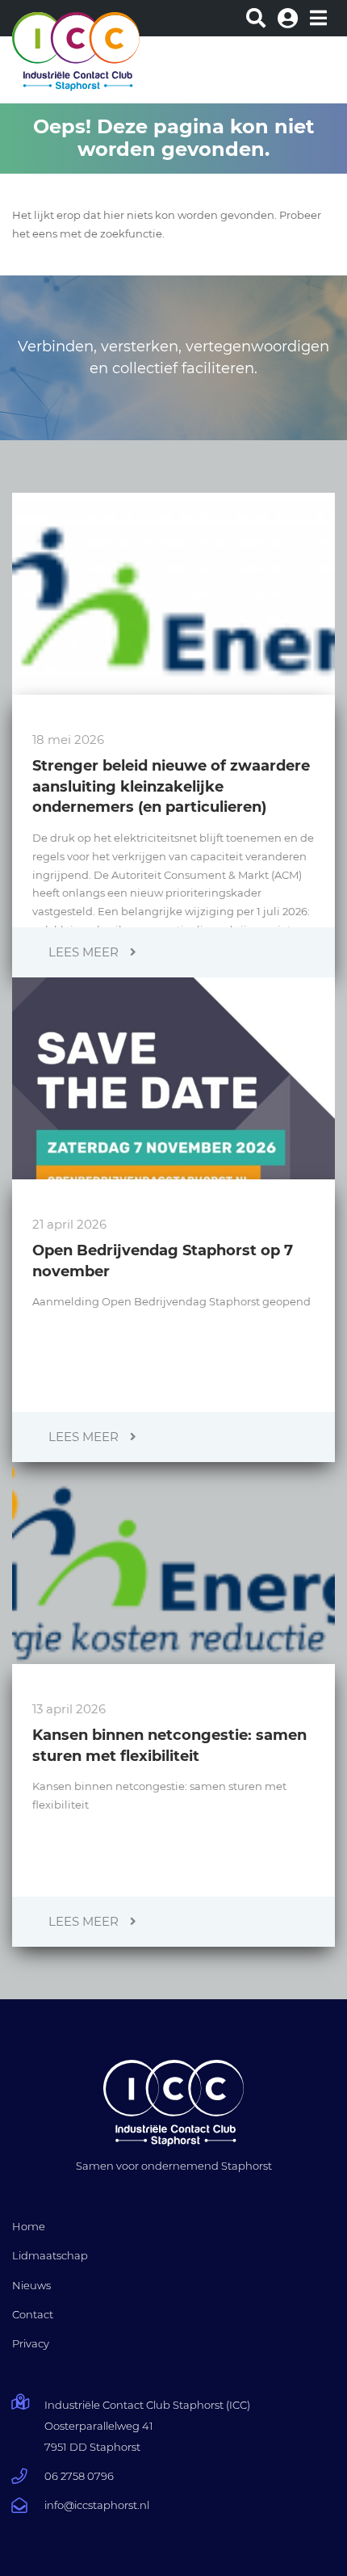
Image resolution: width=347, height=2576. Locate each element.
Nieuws (31, 2285)
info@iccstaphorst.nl (97, 2505)
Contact (33, 2314)
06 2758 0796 (79, 2476)
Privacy (31, 2343)
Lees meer (85, 952)
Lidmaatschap (50, 2255)
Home (29, 2226)
